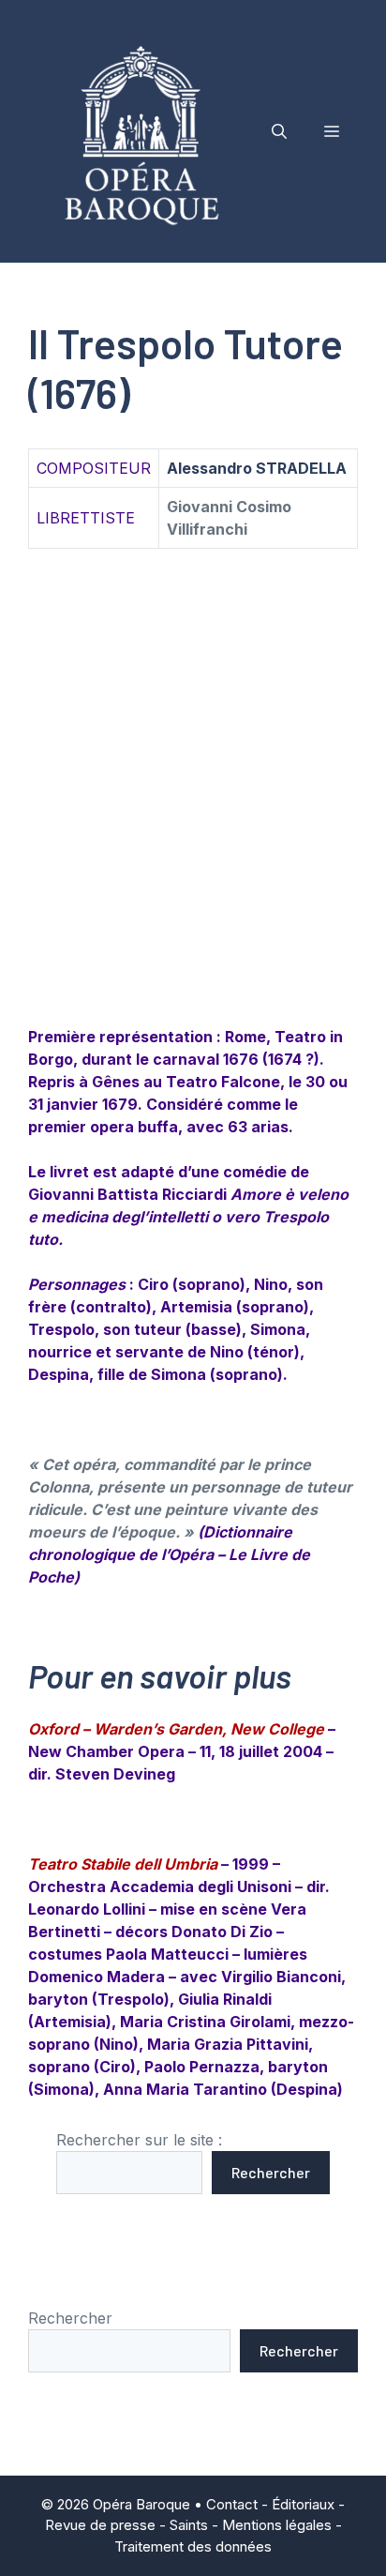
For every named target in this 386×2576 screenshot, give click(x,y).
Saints (189, 2525)
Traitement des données (193, 2546)
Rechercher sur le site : (139, 2140)
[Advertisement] (193, 810)
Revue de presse (100, 2525)
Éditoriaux (303, 2504)
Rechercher (271, 2172)
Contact (232, 2504)
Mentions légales (277, 2525)
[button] (279, 131)
